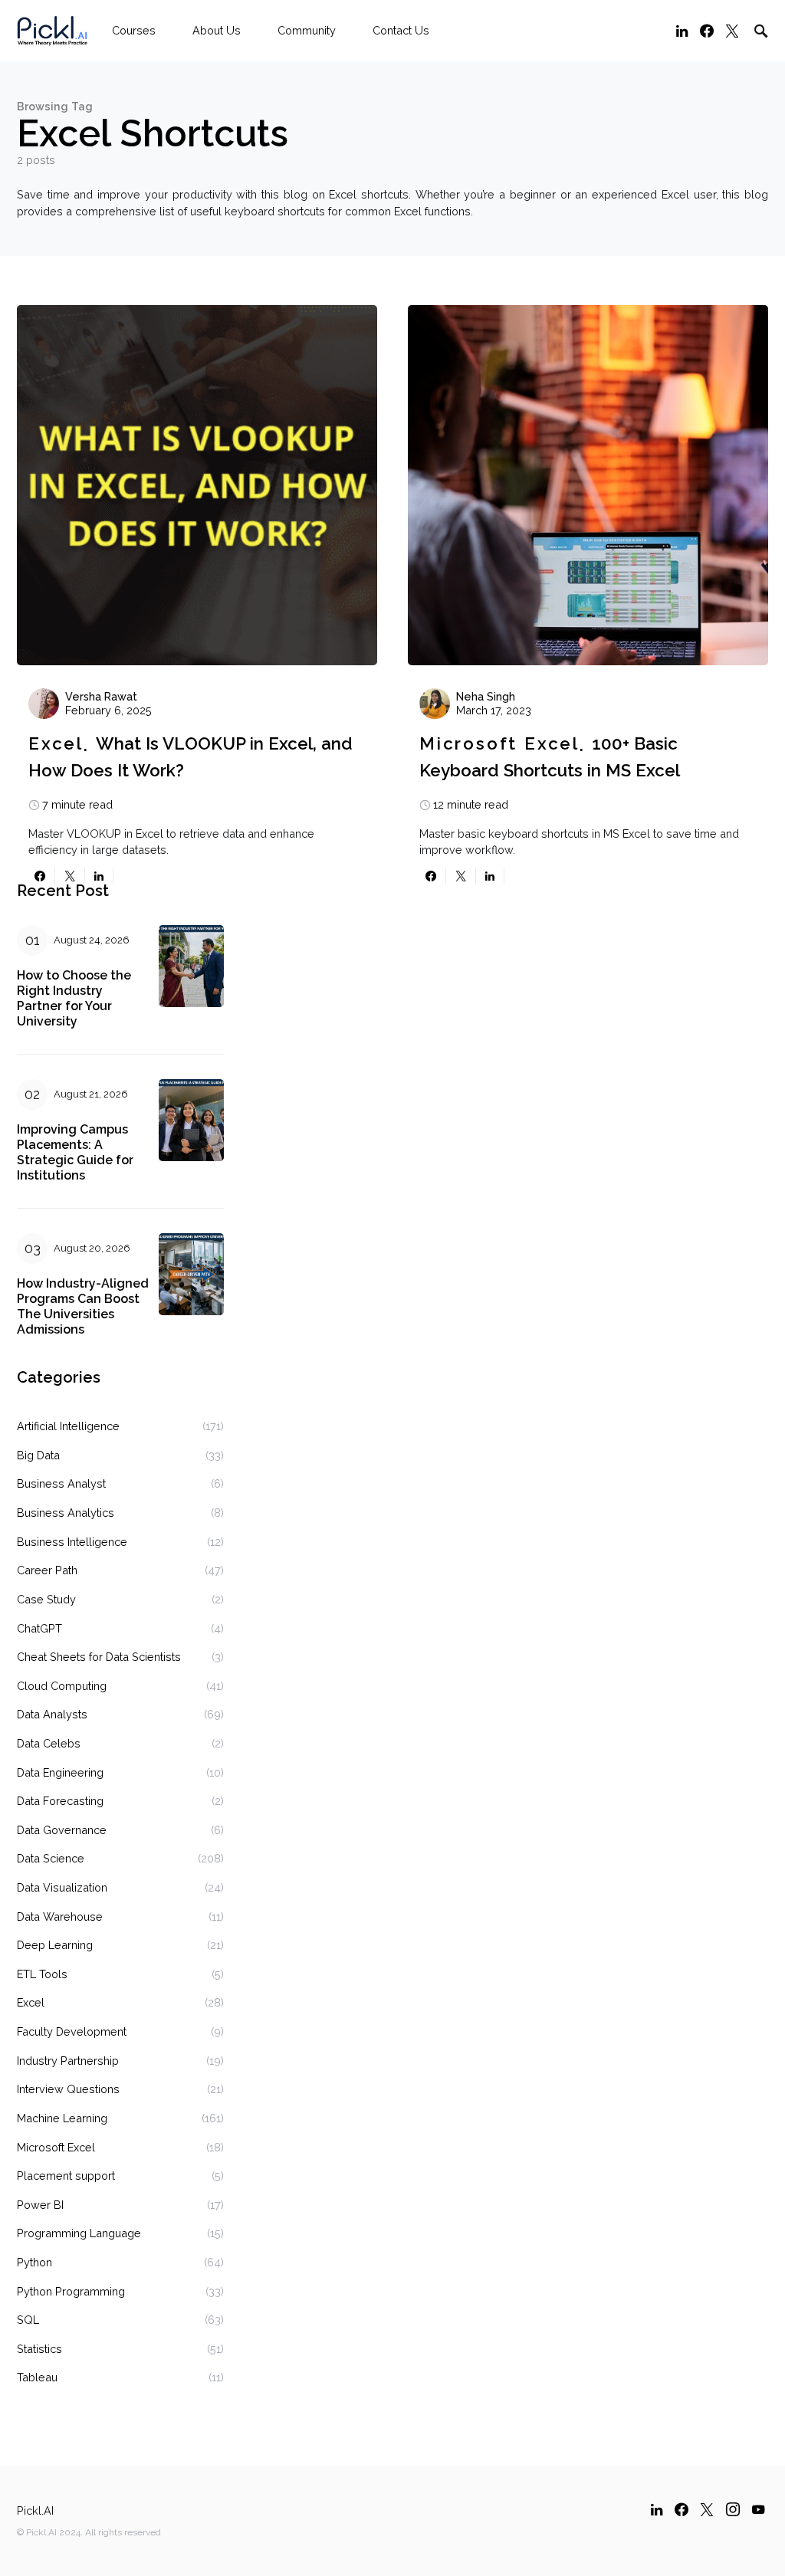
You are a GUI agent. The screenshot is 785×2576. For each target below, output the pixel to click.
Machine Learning (62, 2118)
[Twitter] (732, 31)
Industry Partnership (68, 2061)
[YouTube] (758, 2509)
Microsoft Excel (499, 743)
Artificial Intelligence (68, 1426)
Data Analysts (52, 1714)
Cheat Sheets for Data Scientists (99, 1657)
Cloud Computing (62, 1686)
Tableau (37, 2377)
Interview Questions (68, 2089)
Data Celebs (49, 1743)
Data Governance (62, 1830)
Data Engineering (60, 1772)
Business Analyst (61, 1483)
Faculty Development (72, 2031)
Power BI (40, 2205)
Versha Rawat (101, 696)
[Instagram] (733, 2509)
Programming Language (79, 2233)
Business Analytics (66, 1513)
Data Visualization (62, 1887)
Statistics (39, 2349)
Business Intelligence (72, 1542)
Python (34, 2262)
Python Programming (71, 2291)
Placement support (66, 2176)
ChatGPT (39, 1628)
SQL (28, 2320)
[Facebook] (707, 31)
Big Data (38, 1455)
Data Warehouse (60, 1916)
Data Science (51, 1858)
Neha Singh (486, 696)
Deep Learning (55, 1945)
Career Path (47, 1570)
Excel (56, 743)
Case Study (46, 1599)
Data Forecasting (60, 1801)
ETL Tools (42, 1974)
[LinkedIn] (682, 31)
